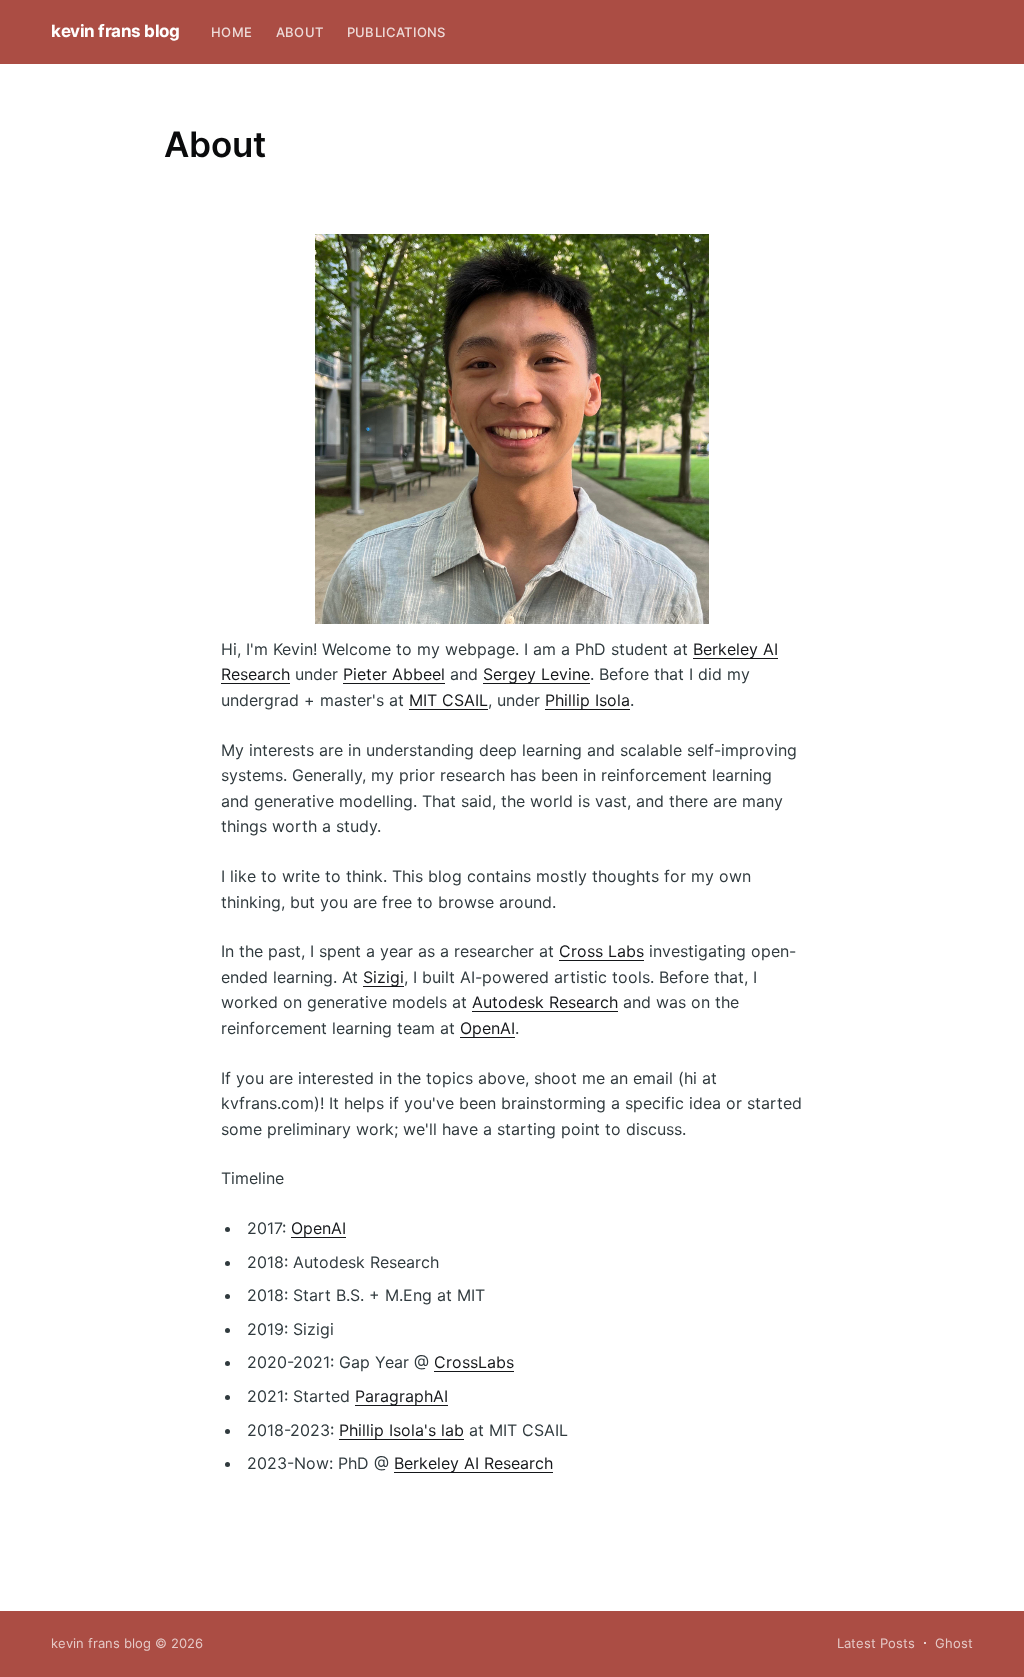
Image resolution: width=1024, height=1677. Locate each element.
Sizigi (383, 977)
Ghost (954, 1643)
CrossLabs (474, 1362)
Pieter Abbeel (394, 674)
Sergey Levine (536, 674)
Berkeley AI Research (473, 1463)
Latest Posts (876, 1643)
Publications (396, 32)
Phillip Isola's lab (401, 1430)
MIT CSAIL (448, 700)
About (299, 32)
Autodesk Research (545, 1002)
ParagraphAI (401, 1396)
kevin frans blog (115, 31)
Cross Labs (601, 951)
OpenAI (487, 1028)
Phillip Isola (587, 700)
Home (231, 32)
